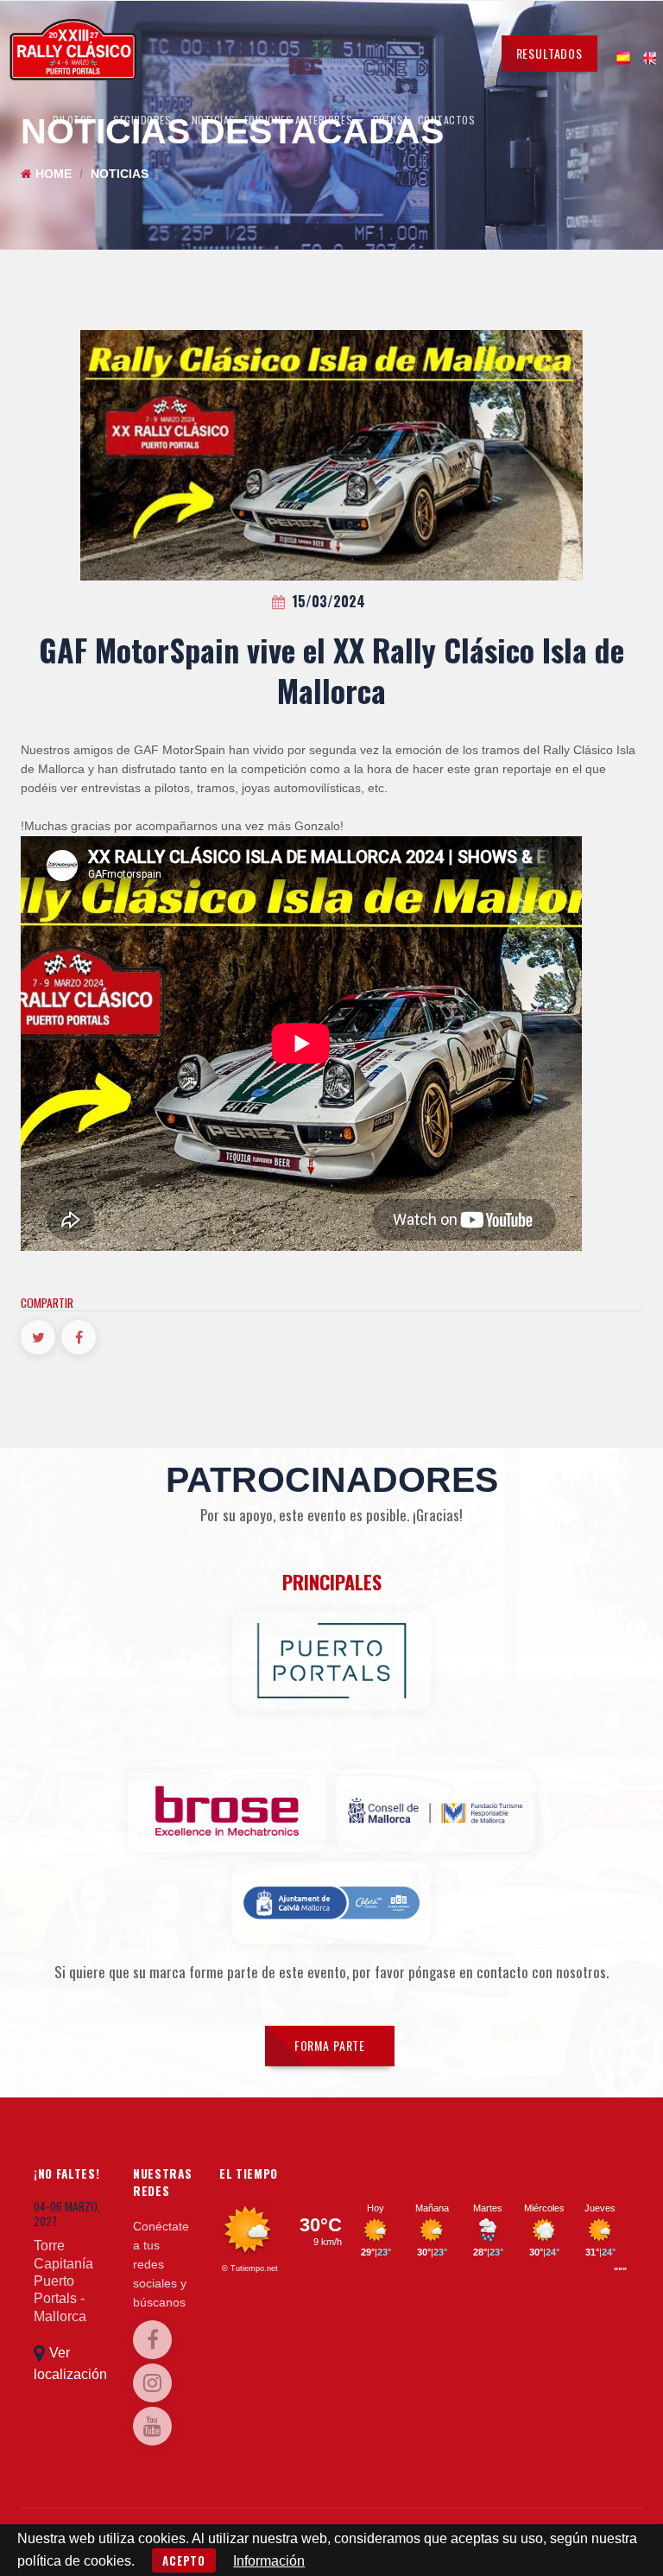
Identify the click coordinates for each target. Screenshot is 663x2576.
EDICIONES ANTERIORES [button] (300, 120)
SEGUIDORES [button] (144, 120)
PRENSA (391, 120)
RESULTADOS (549, 53)
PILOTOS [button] (74, 120)
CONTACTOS (447, 120)
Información (269, 2561)
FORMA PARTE (330, 2045)
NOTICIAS (214, 120)
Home (54, 174)
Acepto (184, 2560)
